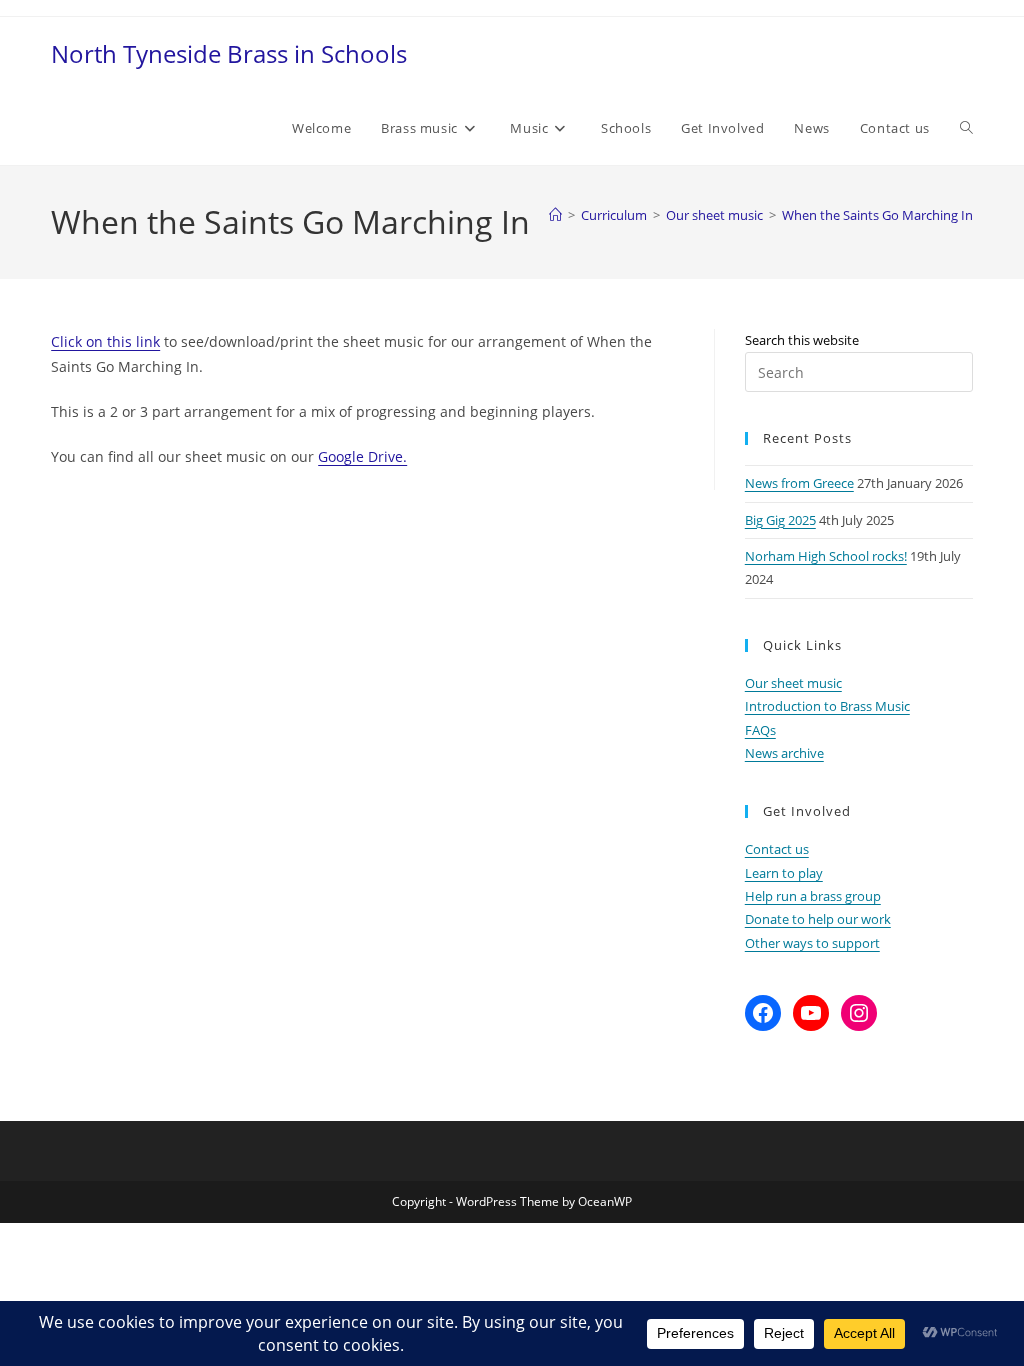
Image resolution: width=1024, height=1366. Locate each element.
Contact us (777, 849)
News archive (784, 753)
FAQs (760, 730)
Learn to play (784, 873)
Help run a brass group (813, 896)
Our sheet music (793, 683)
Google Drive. (362, 456)
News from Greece (799, 483)
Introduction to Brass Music (827, 706)
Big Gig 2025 (780, 520)
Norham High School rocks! (826, 556)
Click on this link (105, 341)
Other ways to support (812, 943)
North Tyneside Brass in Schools (229, 53)
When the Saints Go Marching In (877, 215)
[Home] (555, 215)
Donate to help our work (818, 919)
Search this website (802, 340)
